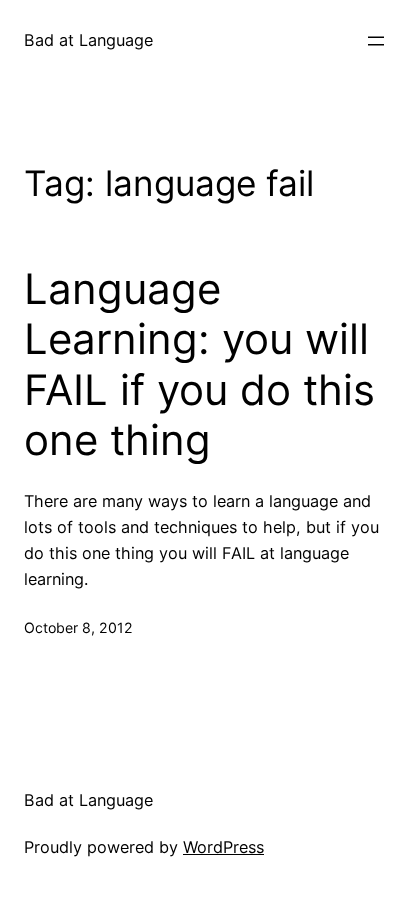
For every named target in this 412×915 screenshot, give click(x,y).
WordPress (223, 847)
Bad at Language (88, 40)
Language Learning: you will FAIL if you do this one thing (199, 364)
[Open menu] (376, 41)
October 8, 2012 (78, 627)
